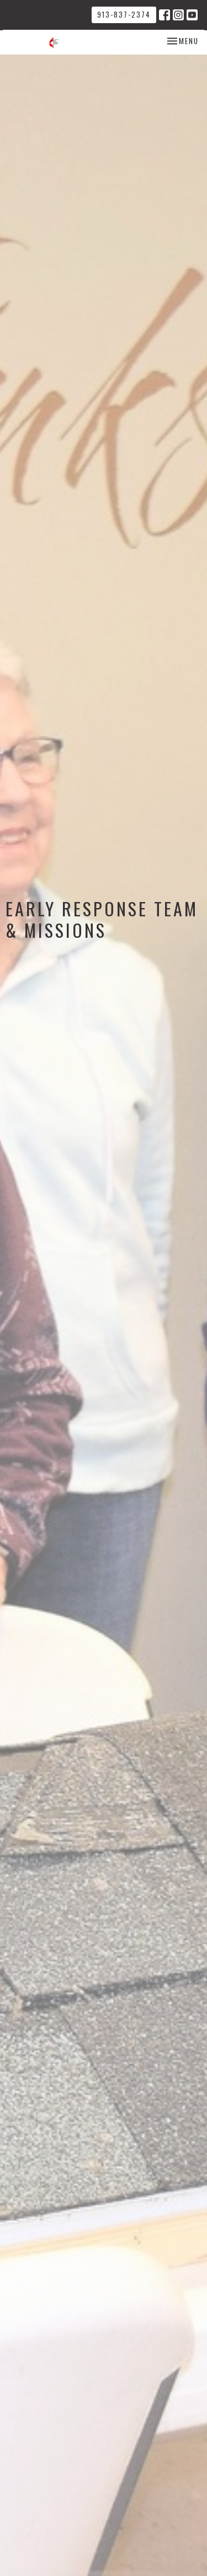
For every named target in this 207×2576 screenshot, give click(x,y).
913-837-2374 (124, 14)
